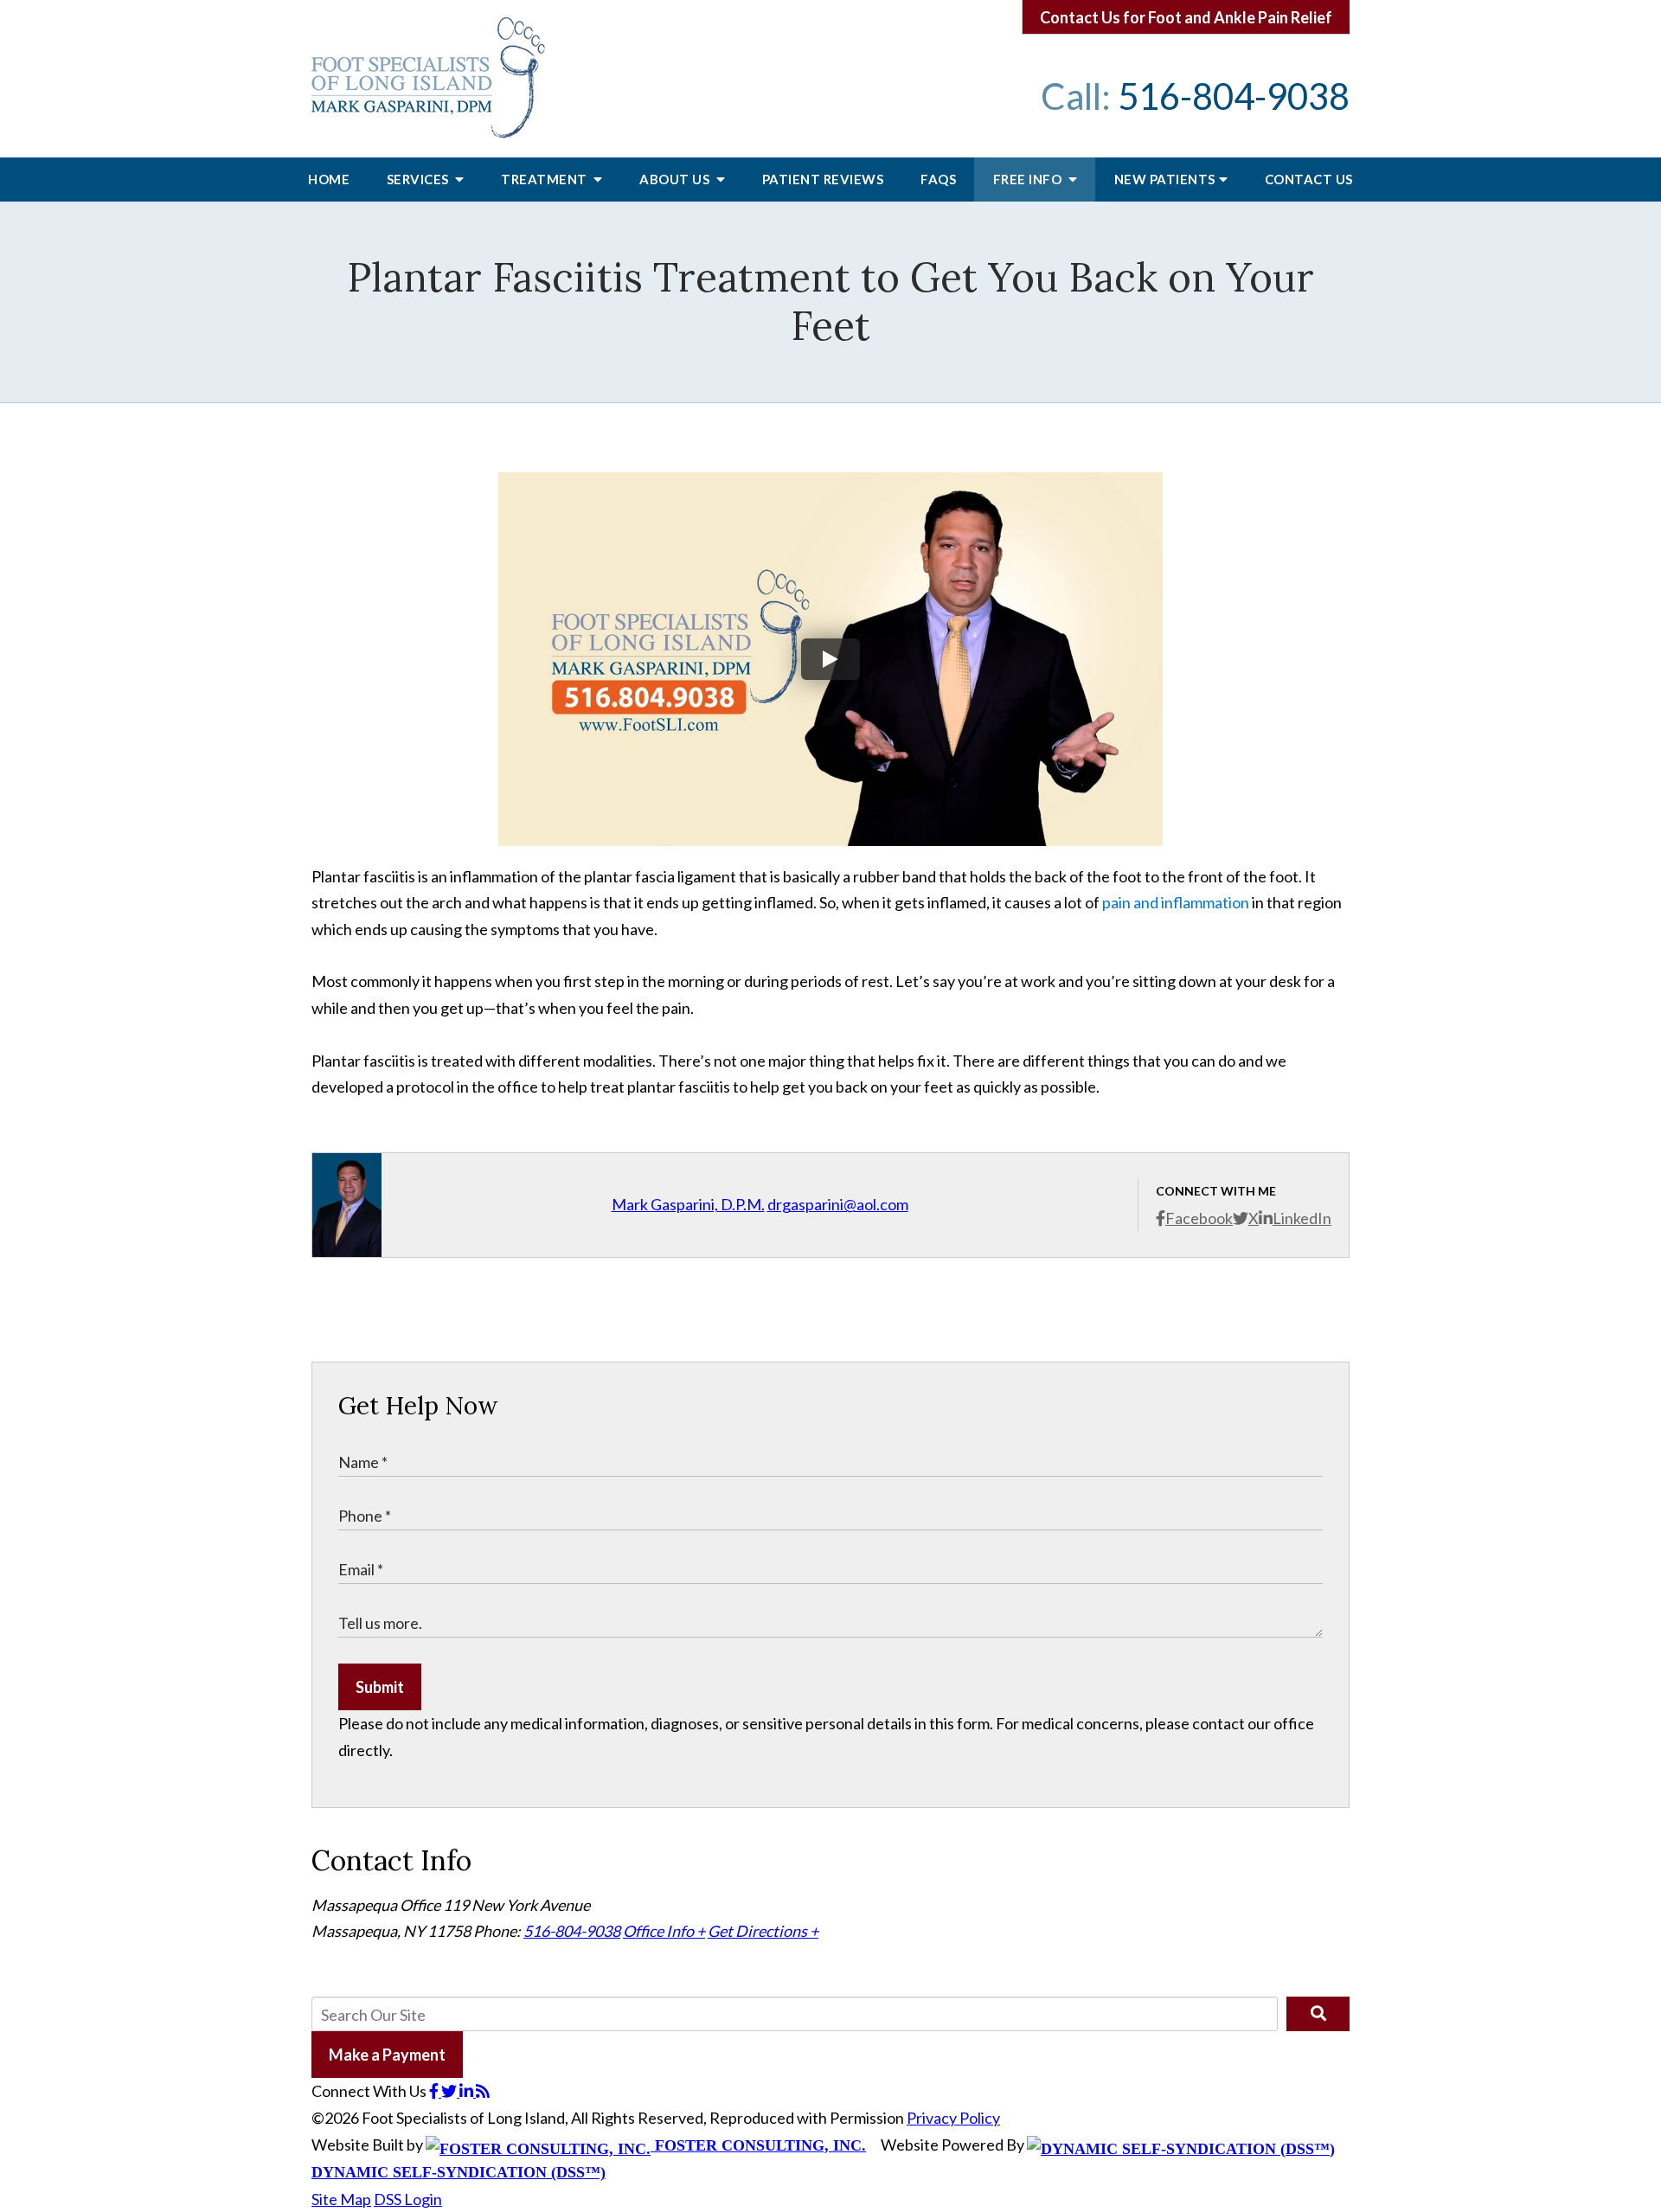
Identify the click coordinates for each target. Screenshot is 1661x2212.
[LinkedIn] (468, 2091)
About (676, 179)
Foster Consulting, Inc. (758, 2145)
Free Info (1029, 179)
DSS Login (408, 2199)
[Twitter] (450, 2091)
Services (420, 179)
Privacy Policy (953, 2118)
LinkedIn (1302, 1218)
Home (329, 179)
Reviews (823, 179)
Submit (380, 1687)
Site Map (341, 2199)
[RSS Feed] (483, 2091)
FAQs (938, 179)
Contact (1309, 179)
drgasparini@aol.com (838, 1204)
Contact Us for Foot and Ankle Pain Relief (1186, 17)
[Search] (1318, 2014)
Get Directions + (763, 1931)
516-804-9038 (1234, 96)
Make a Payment (387, 2055)
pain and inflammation (1177, 902)
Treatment (545, 179)
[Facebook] (435, 2091)
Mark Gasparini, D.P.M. (688, 1204)
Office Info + (664, 1931)
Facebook (1199, 1218)
